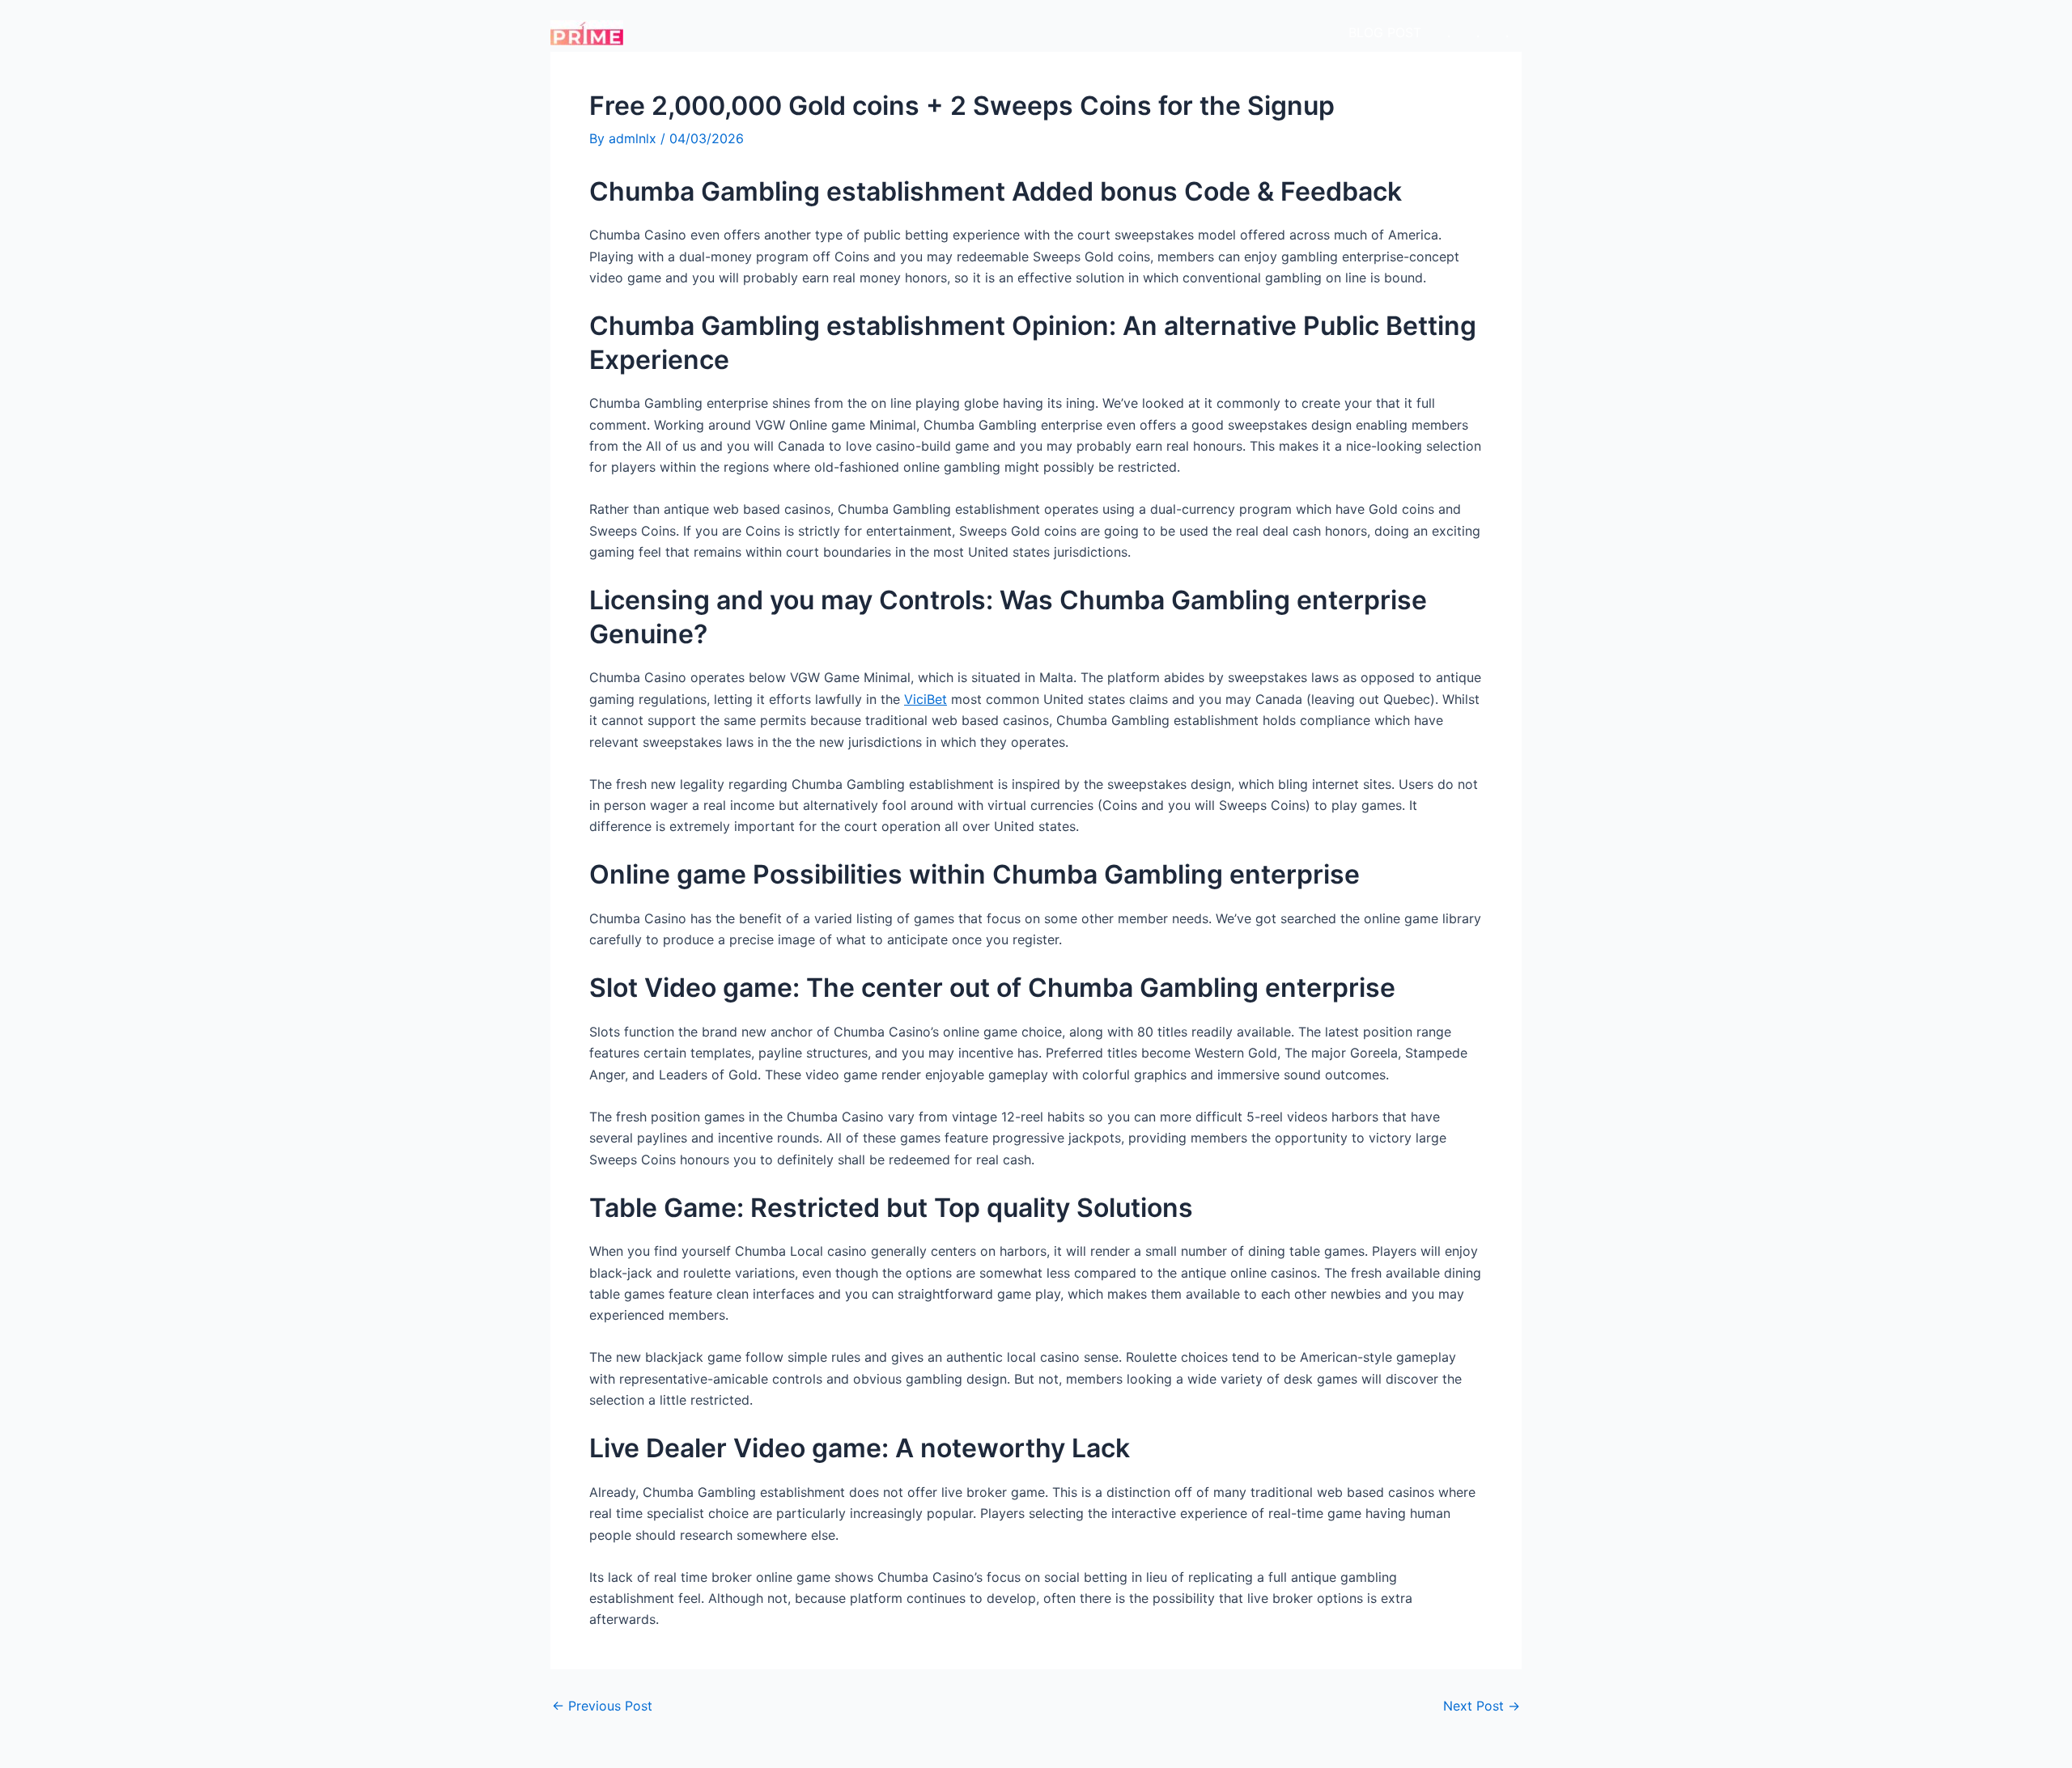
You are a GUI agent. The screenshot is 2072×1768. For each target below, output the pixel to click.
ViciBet (926, 699)
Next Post (1482, 1706)
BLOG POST (1385, 32)
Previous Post (602, 1706)
